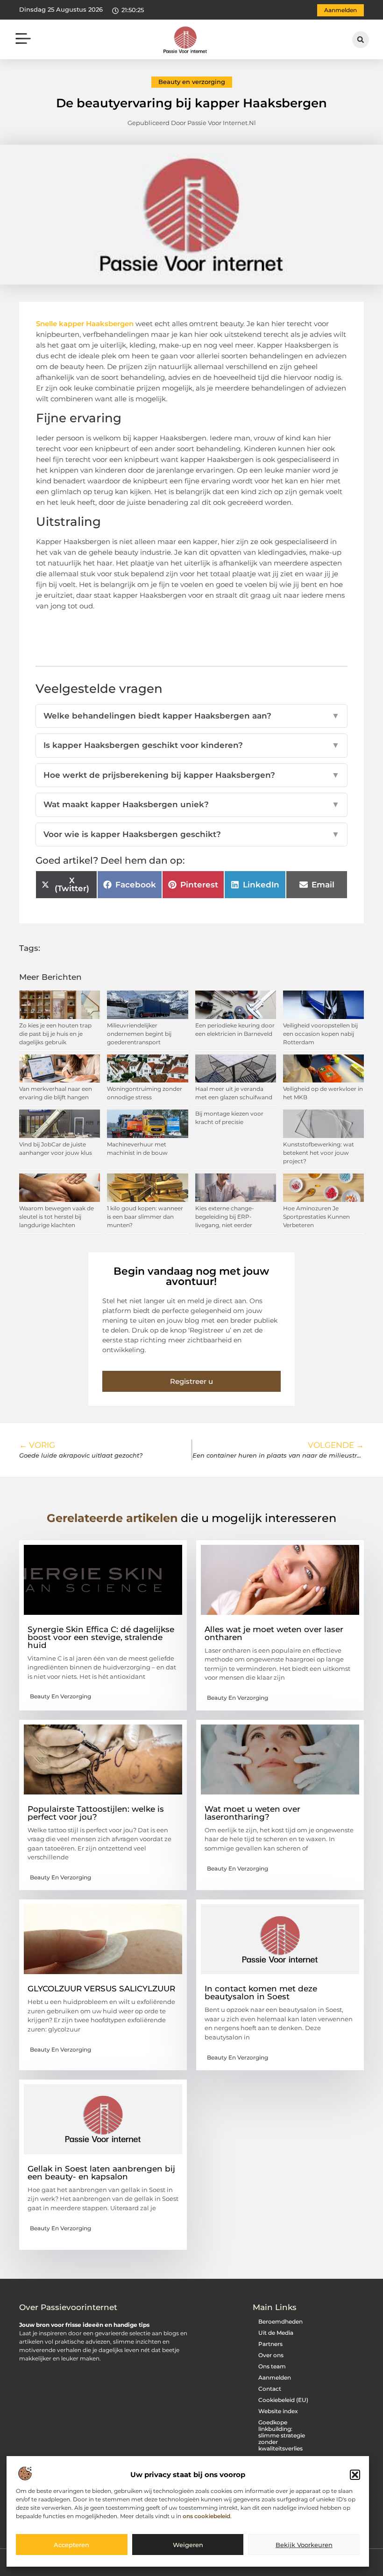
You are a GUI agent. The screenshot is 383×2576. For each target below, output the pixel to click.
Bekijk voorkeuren (304, 2545)
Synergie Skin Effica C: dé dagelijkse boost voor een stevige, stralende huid (101, 1637)
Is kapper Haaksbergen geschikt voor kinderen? (191, 745)
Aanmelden (275, 2377)
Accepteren (71, 2545)
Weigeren (188, 2545)
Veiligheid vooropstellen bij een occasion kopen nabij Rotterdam (320, 1034)
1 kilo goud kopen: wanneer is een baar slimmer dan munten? (145, 1217)
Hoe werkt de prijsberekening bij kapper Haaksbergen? (191, 775)
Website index (278, 2411)
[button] (355, 2475)
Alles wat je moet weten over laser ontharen (274, 1633)
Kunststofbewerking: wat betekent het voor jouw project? (319, 1153)
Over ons (271, 2355)
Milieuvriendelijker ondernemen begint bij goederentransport (139, 1034)
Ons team (272, 2366)
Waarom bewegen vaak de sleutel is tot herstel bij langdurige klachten (57, 1217)
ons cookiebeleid (206, 2516)
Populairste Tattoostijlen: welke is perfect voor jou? (96, 1813)
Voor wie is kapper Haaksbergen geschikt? (191, 834)
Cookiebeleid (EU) (283, 2400)
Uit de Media (276, 2333)
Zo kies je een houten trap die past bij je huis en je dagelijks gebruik (55, 1034)
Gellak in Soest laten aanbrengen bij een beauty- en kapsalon (101, 2173)
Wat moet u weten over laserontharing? (252, 1813)
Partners (270, 2344)
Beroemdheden (280, 2321)
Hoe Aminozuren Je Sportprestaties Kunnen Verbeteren (316, 1217)
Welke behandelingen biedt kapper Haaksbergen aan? (191, 716)
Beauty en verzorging (192, 82)
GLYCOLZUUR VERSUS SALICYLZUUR (101, 1989)
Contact (270, 2389)
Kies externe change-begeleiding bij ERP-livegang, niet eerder (225, 1217)
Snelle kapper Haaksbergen (86, 324)
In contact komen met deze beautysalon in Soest (261, 1993)
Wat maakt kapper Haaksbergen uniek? (191, 804)
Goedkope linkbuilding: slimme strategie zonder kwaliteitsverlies (282, 2435)
